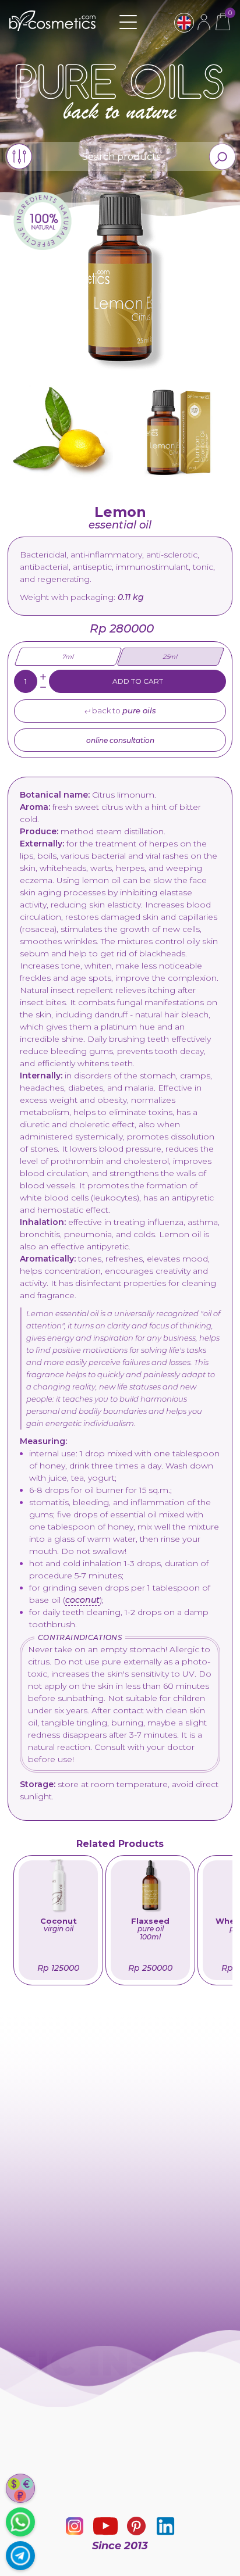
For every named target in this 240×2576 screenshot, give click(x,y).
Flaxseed (150, 1929)
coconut (82, 1600)
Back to (123, 710)
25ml (170, 657)
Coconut (59, 1925)
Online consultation (120, 740)
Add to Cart (138, 681)
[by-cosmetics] (52, 28)
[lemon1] (61, 431)
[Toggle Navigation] (128, 22)
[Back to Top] (225, 2561)
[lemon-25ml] (179, 431)
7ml (68, 657)
